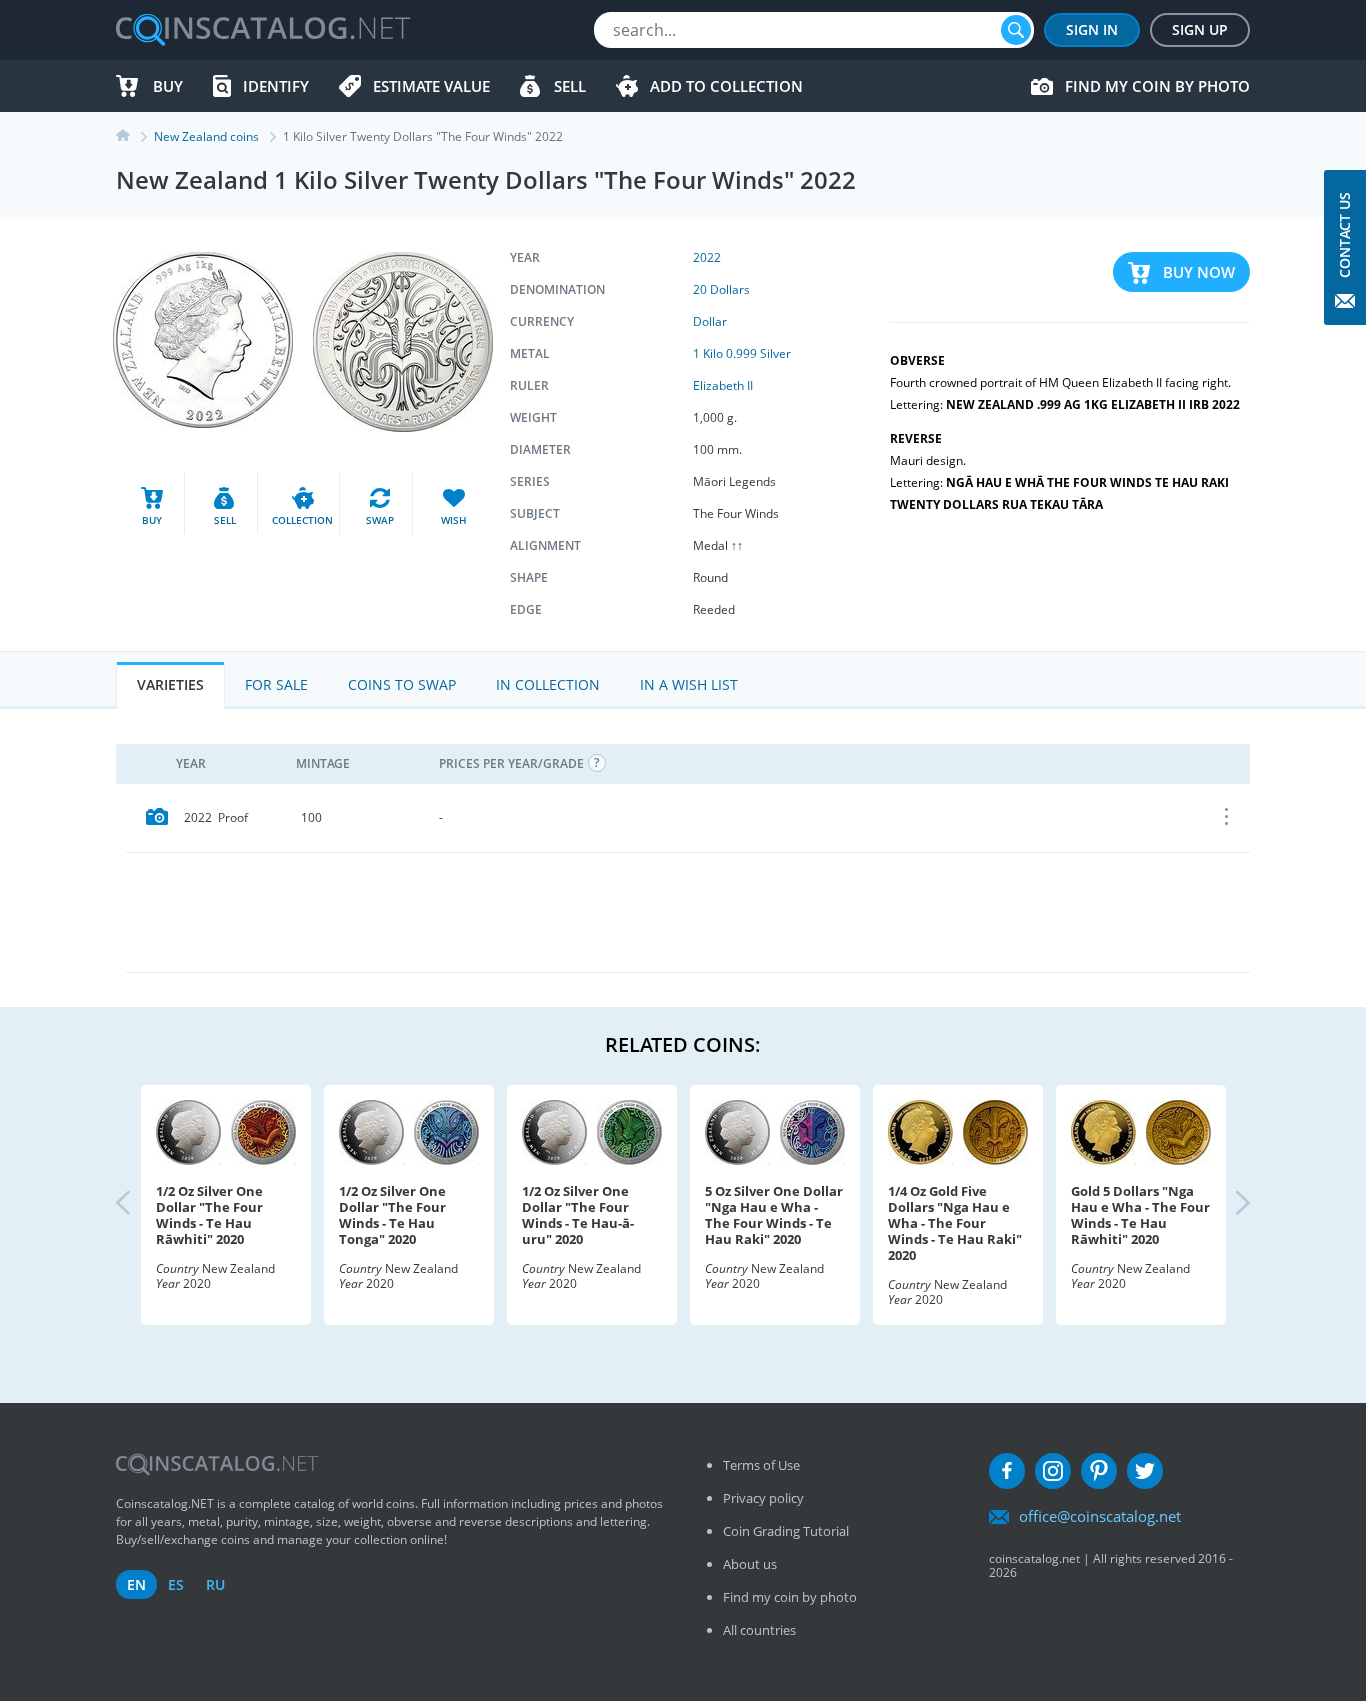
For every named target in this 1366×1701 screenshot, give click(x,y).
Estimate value (431, 86)
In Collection (548, 684)
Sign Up (1200, 29)
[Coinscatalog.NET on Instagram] (1053, 1471)
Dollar (710, 321)
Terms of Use (761, 1465)
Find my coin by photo (1157, 86)
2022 (707, 257)
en (136, 1584)
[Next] (1226, 1205)
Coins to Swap (402, 684)
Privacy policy (763, 1498)
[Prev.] (140, 1205)
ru (215, 1584)
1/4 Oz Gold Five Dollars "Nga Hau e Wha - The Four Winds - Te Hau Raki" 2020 (955, 1223)
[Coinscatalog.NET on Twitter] (1145, 1471)
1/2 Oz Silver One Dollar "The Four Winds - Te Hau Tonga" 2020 (392, 1215)
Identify (276, 86)
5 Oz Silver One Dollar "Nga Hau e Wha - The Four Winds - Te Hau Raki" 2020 (774, 1215)
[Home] (135, 136)
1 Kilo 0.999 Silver (742, 353)
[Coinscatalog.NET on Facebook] (1007, 1471)
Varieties (170, 684)
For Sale (276, 684)
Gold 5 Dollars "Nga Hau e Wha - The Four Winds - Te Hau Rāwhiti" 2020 (1140, 1215)
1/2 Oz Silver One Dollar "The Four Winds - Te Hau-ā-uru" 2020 (578, 1215)
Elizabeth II (723, 385)
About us (750, 1564)
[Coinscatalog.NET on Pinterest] (1099, 1471)
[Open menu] (1227, 818)
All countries (759, 1630)
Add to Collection (726, 86)
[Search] (1016, 30)
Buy (168, 86)
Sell (570, 86)
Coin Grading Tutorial (786, 1531)
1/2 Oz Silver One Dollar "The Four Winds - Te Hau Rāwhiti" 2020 (209, 1215)
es (176, 1584)
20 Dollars (721, 289)
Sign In (1092, 29)
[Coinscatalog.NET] (262, 30)
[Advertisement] (688, 912)
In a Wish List (689, 684)
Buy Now (1199, 272)
